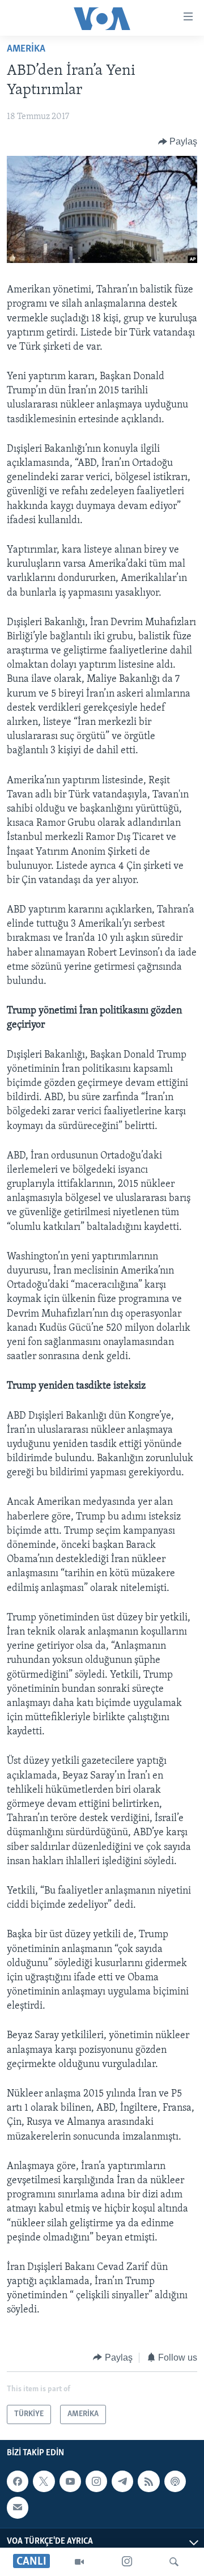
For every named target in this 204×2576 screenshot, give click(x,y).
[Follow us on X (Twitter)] (44, 2481)
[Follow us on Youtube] (70, 2481)
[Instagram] (127, 2562)
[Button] (178, 142)
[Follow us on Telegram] (122, 2481)
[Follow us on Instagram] (96, 2481)
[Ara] (174, 2562)
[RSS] (148, 2481)
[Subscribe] (18, 2507)
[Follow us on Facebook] (18, 2481)
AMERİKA (26, 49)
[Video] (79, 2562)
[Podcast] (175, 2481)
